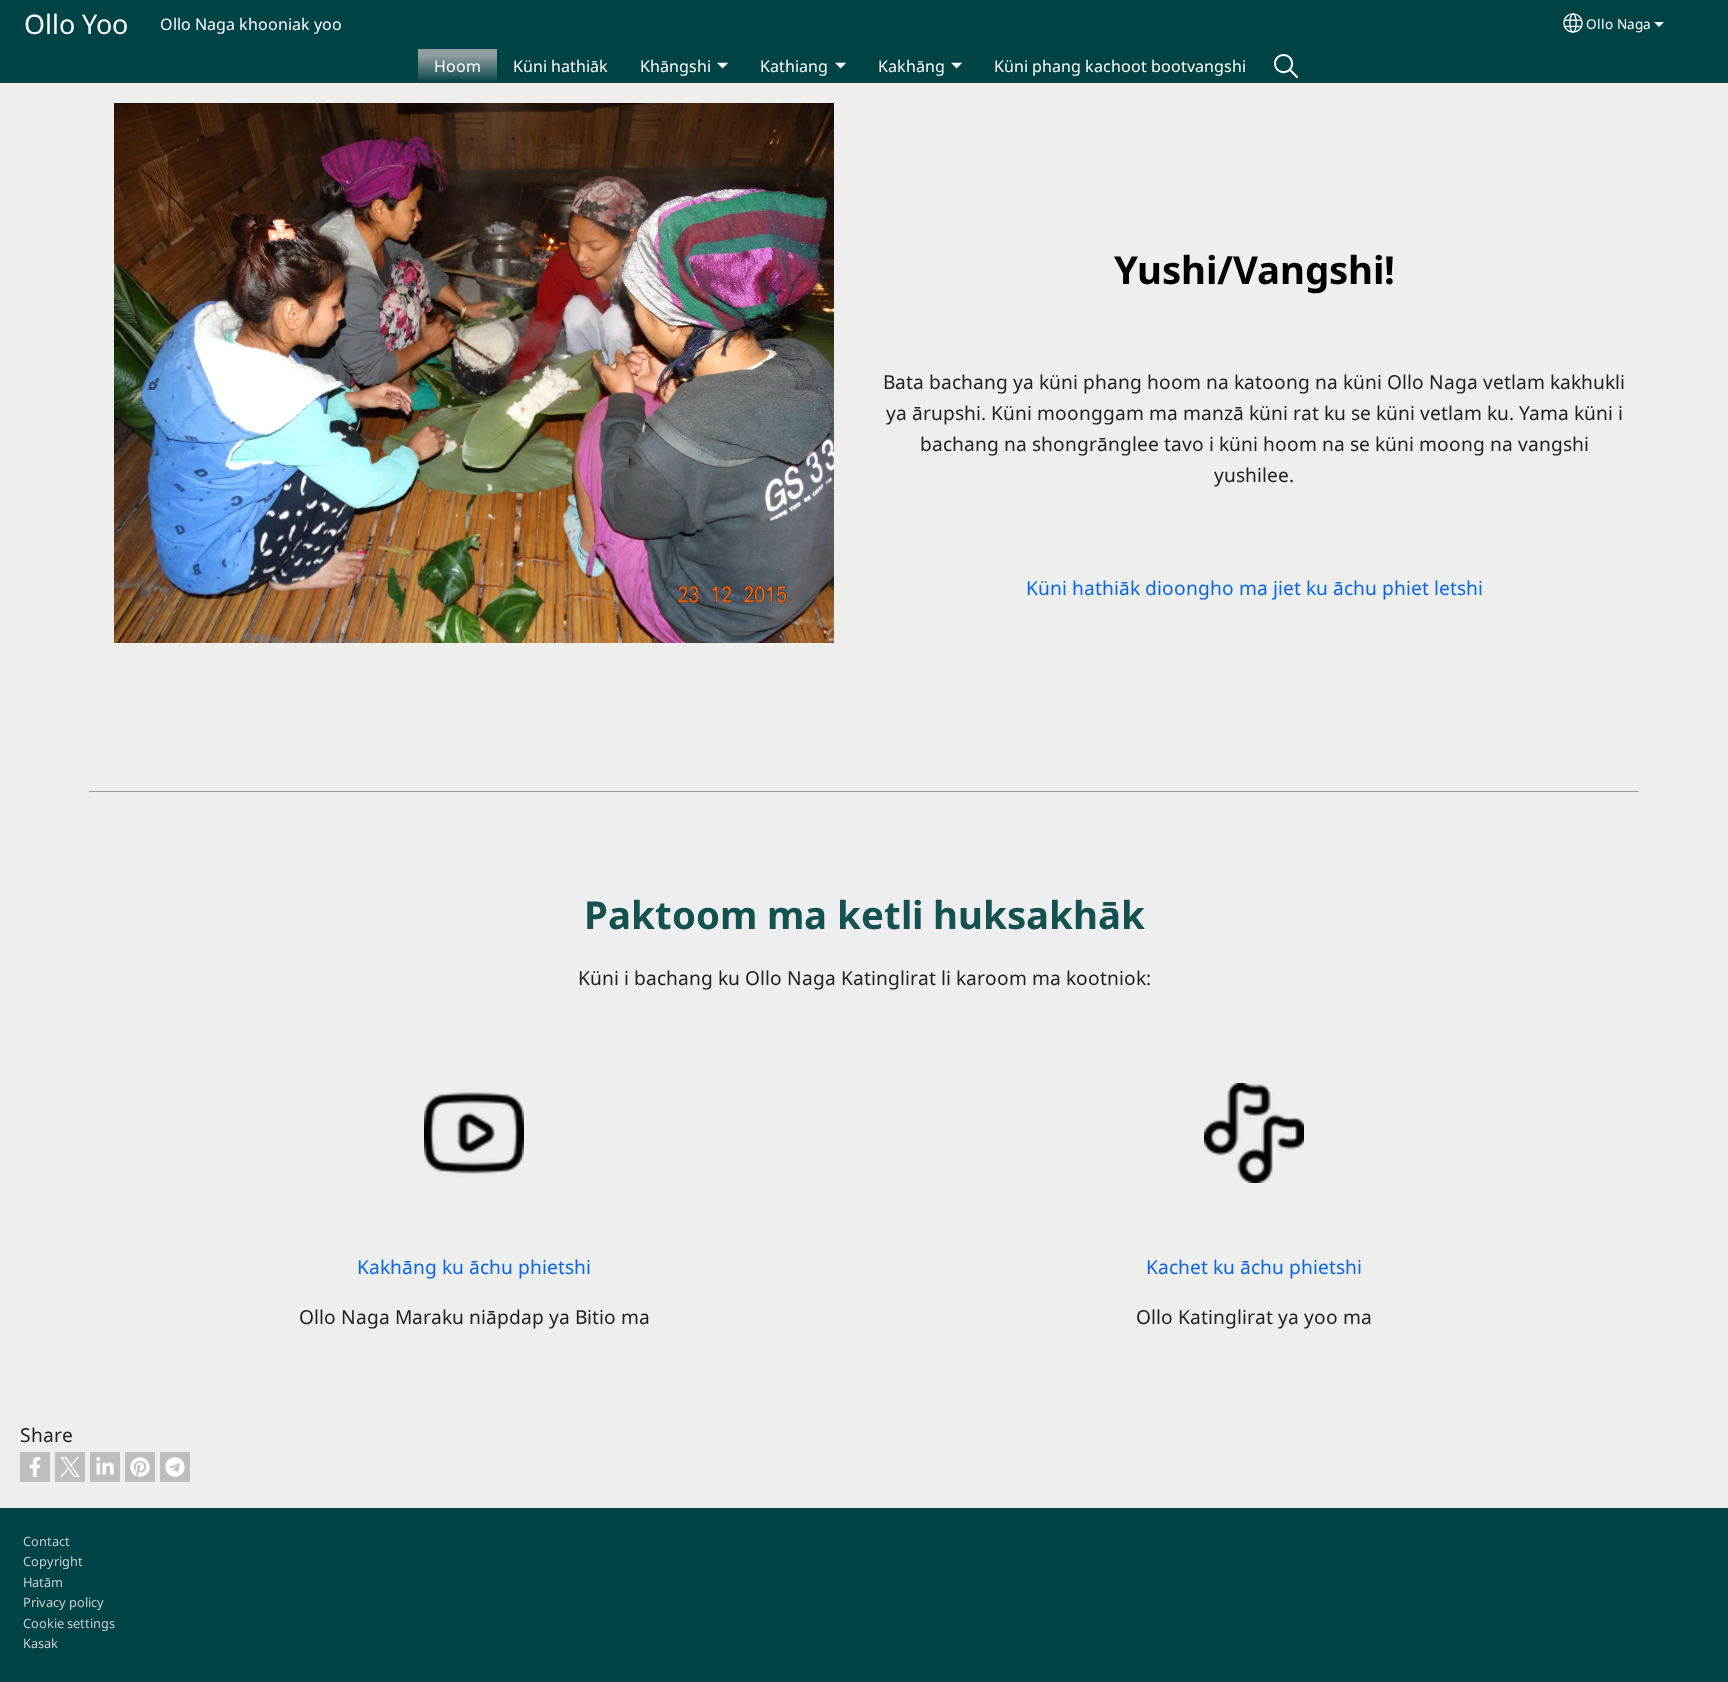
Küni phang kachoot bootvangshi (1120, 66)
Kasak (40, 1643)
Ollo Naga (1618, 23)
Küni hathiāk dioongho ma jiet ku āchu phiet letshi (1254, 587)
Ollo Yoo (76, 23)
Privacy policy (63, 1602)
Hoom (457, 66)
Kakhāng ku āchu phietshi (474, 1266)
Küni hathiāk (560, 66)
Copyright (53, 1561)
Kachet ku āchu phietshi (1254, 1266)
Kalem (1286, 66)
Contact (46, 1541)
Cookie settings (69, 1623)
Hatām (43, 1582)
